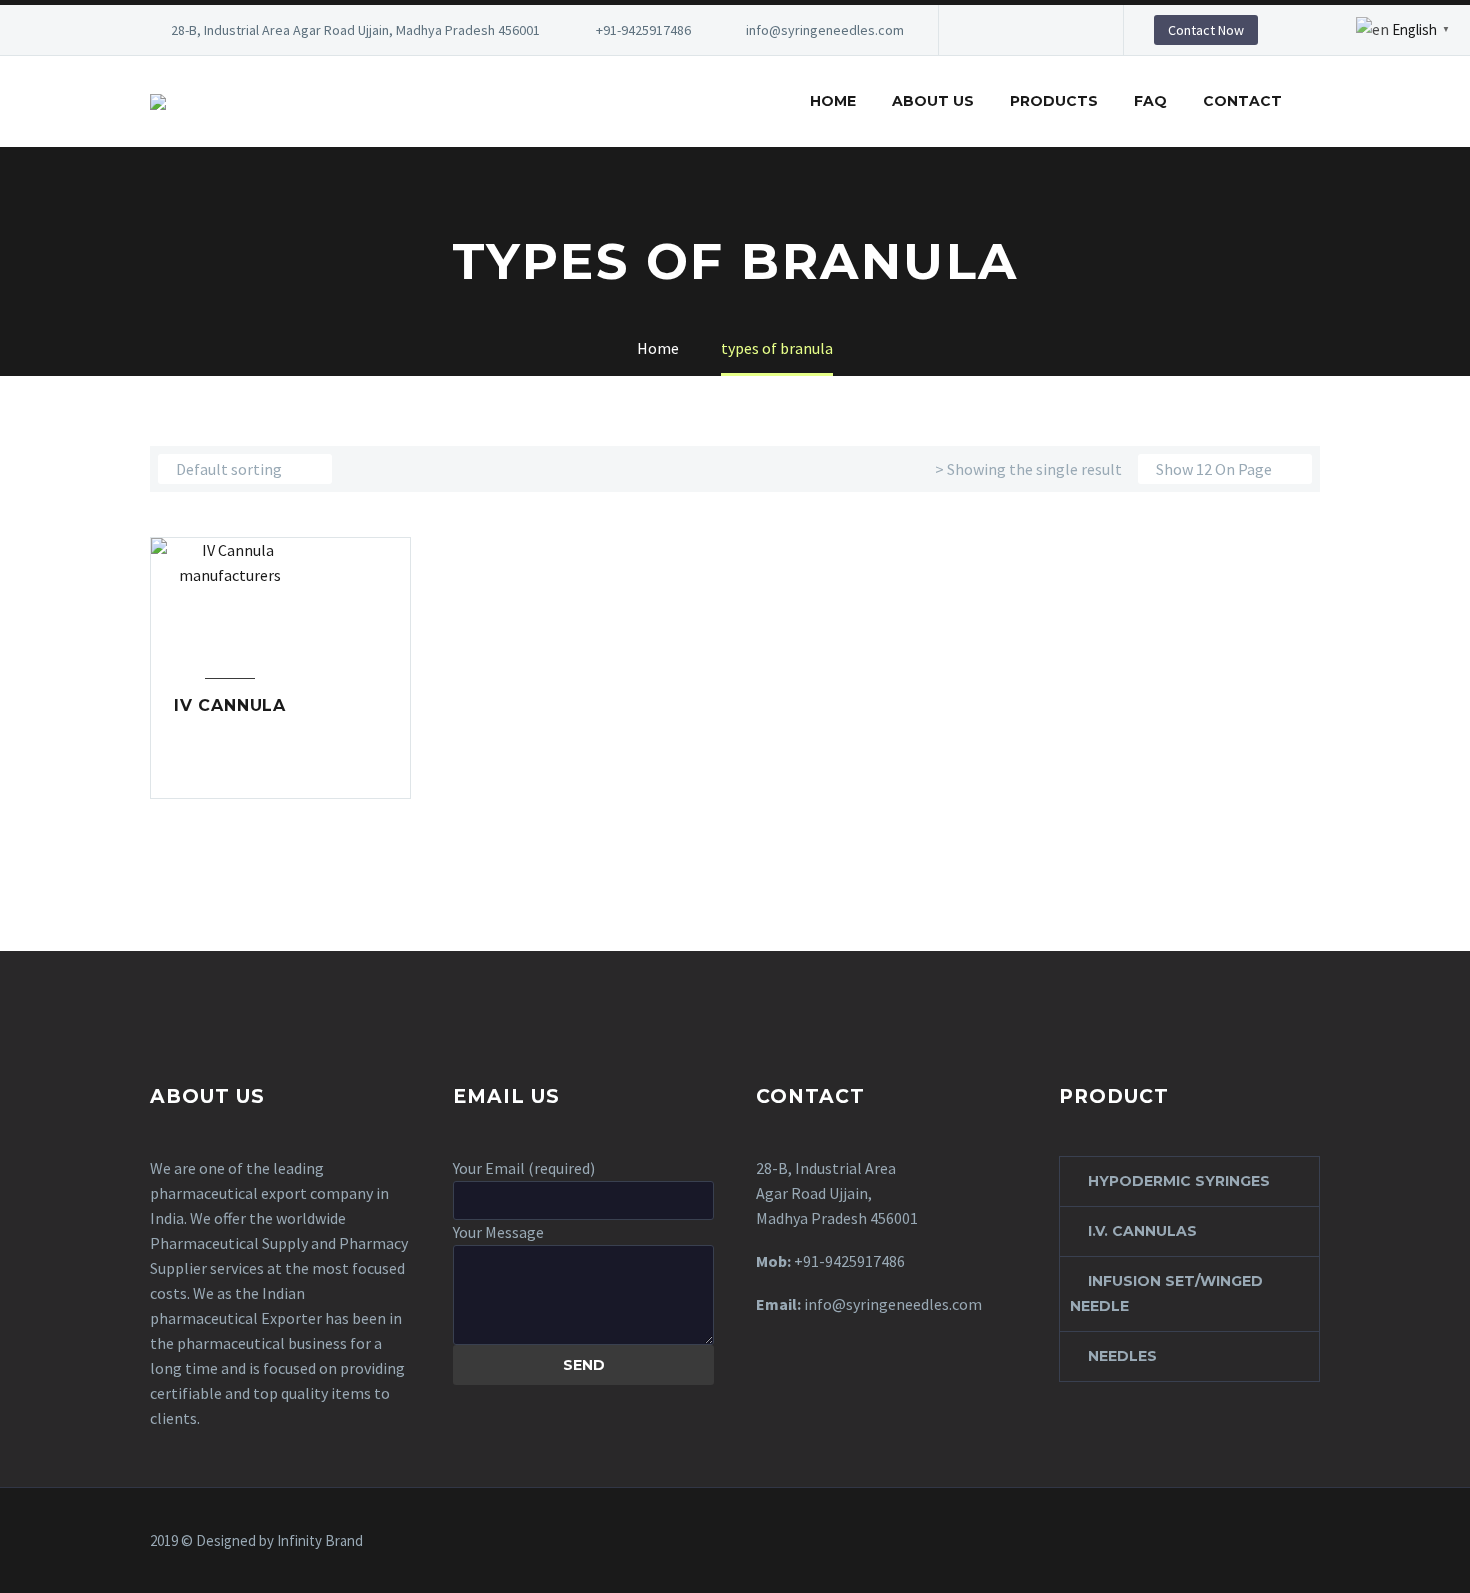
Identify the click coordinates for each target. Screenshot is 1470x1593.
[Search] (1320, 101)
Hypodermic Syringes (1179, 1181)
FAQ (1150, 101)
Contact (1242, 101)
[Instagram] (1044, 30)
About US (933, 101)
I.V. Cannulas (1142, 1231)
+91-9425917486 (643, 30)
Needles (1122, 1356)
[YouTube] (1074, 30)
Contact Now (1206, 30)
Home (833, 101)
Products (1054, 101)
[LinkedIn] (1014, 30)
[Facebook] (984, 30)
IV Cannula (230, 705)
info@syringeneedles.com (825, 30)
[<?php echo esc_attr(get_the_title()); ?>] (281, 770)
